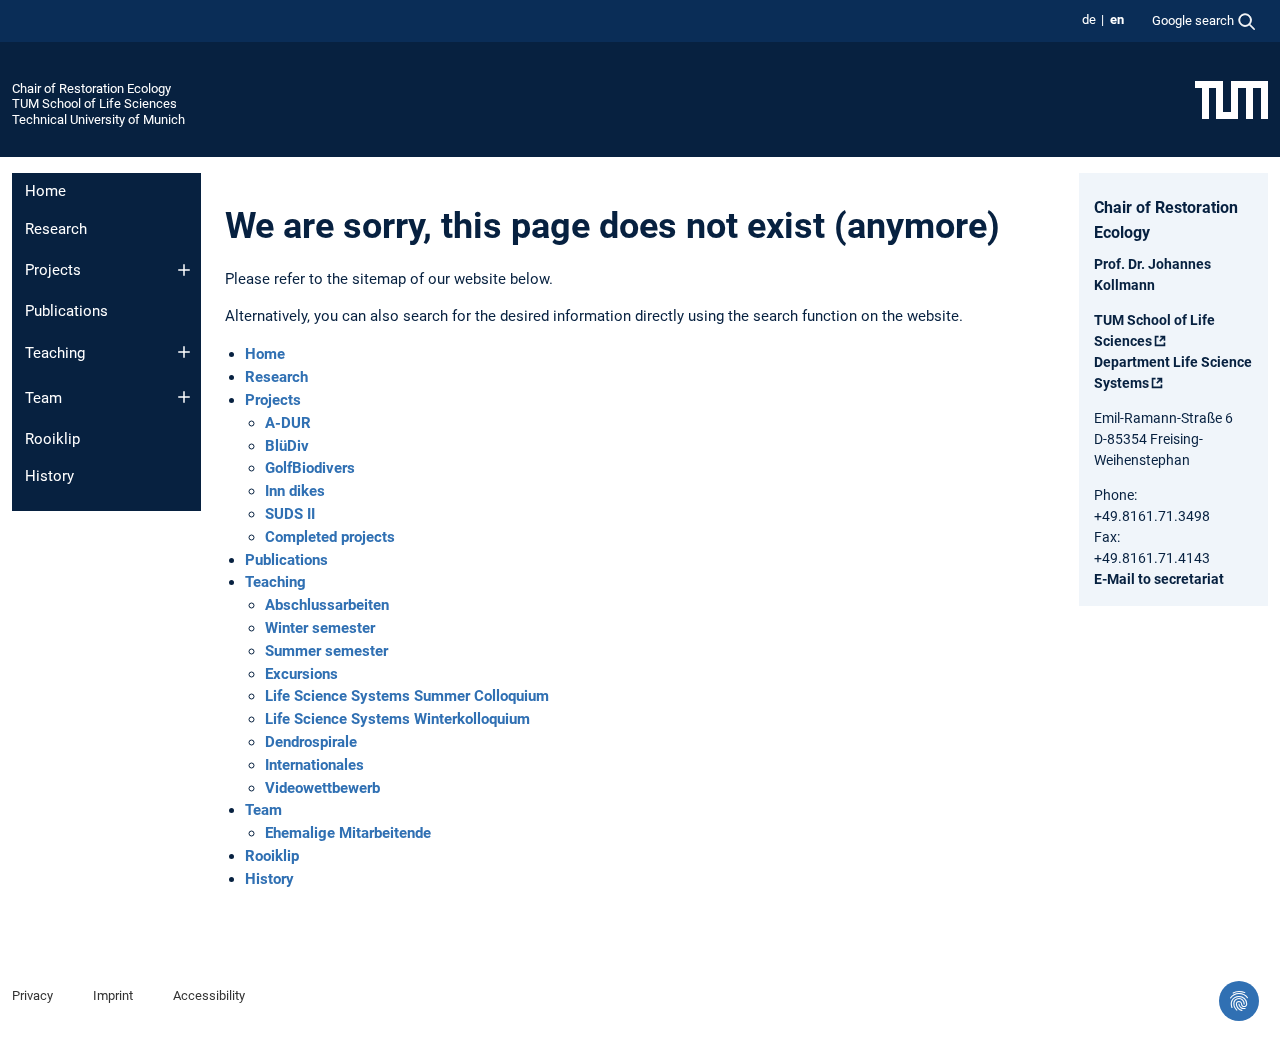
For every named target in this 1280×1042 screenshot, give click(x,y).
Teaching (55, 353)
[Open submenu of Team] (184, 397)
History (49, 476)
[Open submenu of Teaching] (184, 352)
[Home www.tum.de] (1231, 99)
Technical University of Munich (98, 119)
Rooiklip (52, 439)
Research (56, 229)
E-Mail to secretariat (1159, 579)
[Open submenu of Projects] (184, 270)
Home (45, 191)
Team (43, 398)
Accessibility (209, 995)
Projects (53, 270)
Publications (66, 311)
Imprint (113, 995)
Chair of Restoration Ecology (91, 88)
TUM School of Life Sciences (94, 103)
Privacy (32, 995)
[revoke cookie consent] (1239, 1001)
